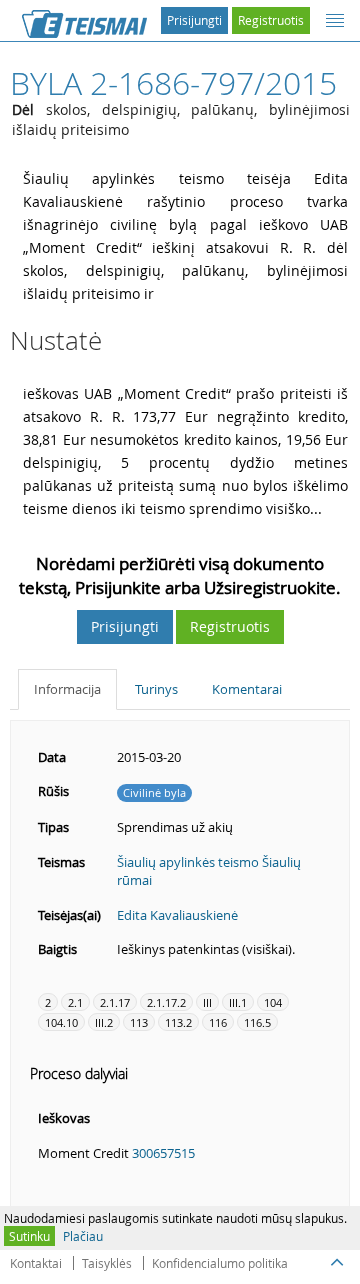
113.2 (178, 1022)
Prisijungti (194, 20)
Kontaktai (36, 1263)
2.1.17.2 (166, 1002)
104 (273, 1002)
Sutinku (29, 1236)
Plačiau (83, 1236)
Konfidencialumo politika (220, 1263)
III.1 (238, 1002)
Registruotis (271, 20)
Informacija (67, 689)
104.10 (61, 1022)
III (207, 1002)
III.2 (104, 1022)
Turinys (156, 689)
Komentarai (247, 689)
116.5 (257, 1022)
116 (218, 1022)
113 (139, 1022)
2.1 (75, 1002)
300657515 (163, 1153)
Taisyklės (107, 1263)
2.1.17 (115, 1002)
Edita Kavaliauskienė (177, 915)
